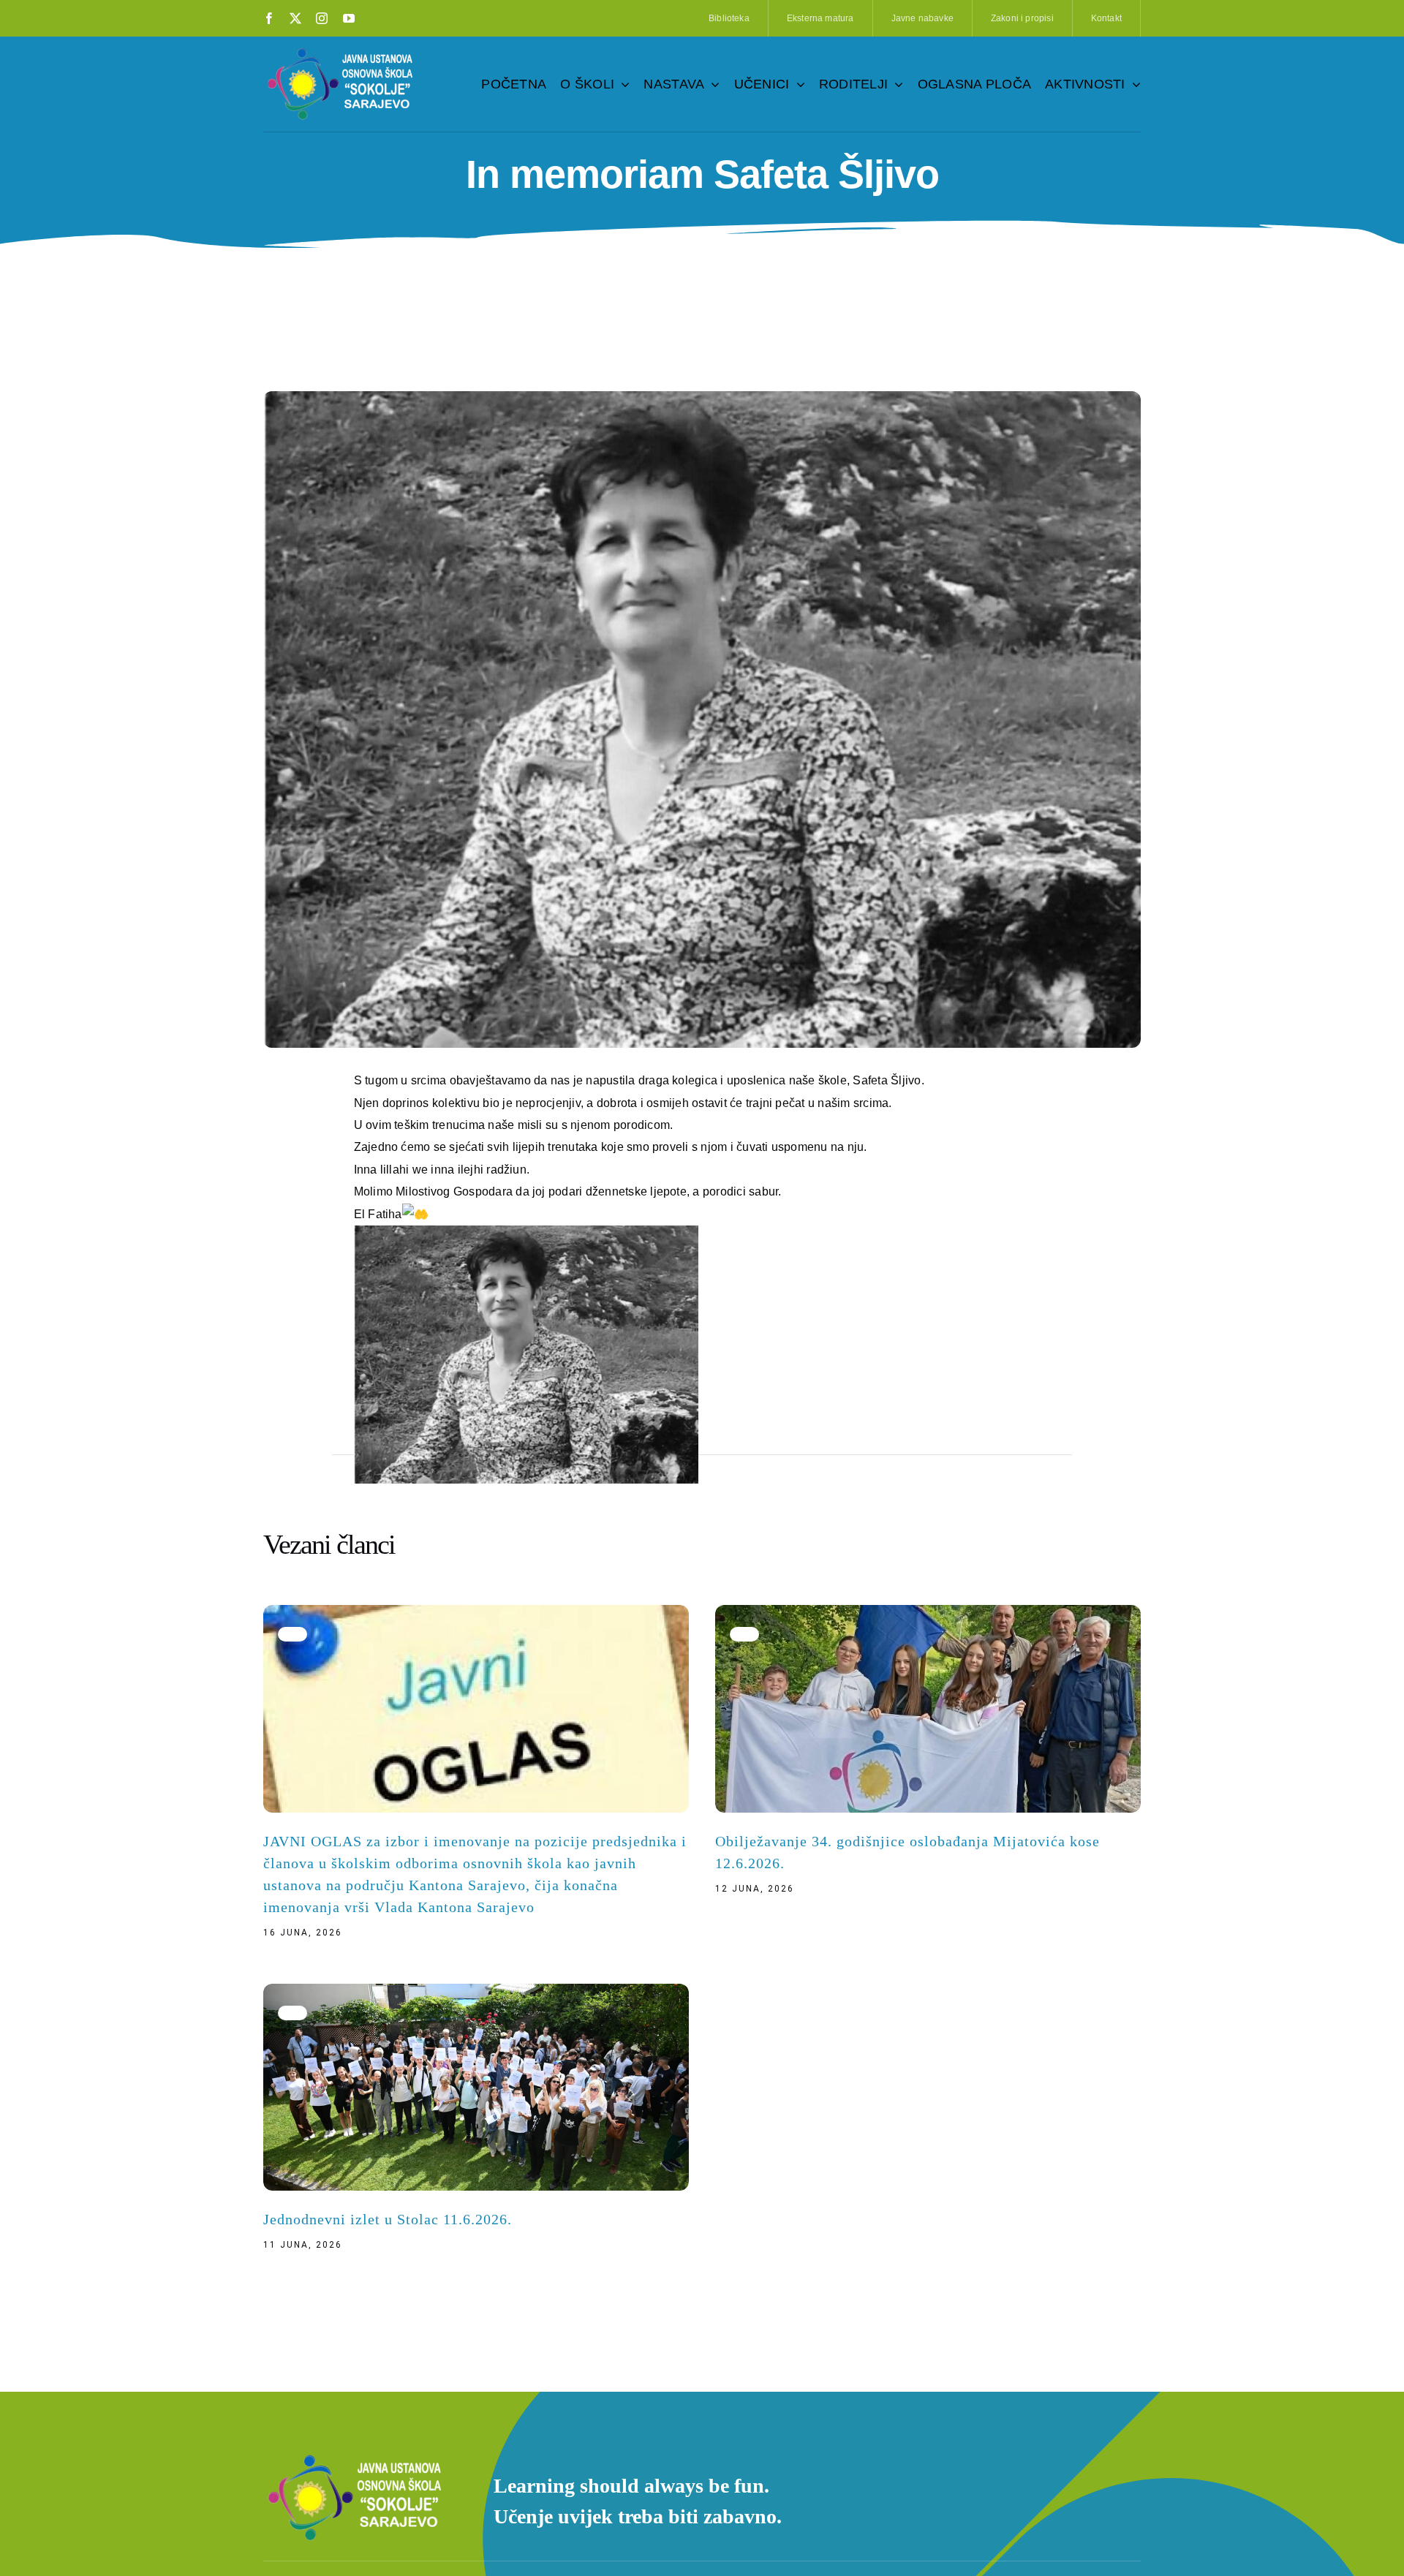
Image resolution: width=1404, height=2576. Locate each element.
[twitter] (295, 18)
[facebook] (269, 18)
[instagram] (322, 18)
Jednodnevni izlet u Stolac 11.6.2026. (388, 2219)
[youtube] (349, 18)
